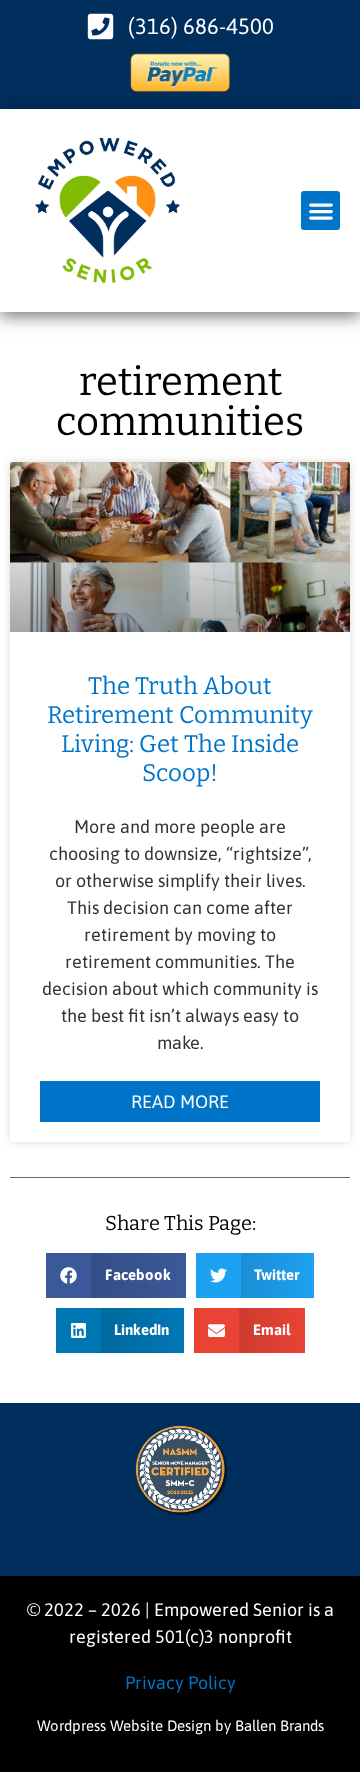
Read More (180, 1101)
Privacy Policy (180, 1682)
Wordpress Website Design (124, 1725)
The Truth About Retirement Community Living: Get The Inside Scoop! (180, 729)
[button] (320, 210)
